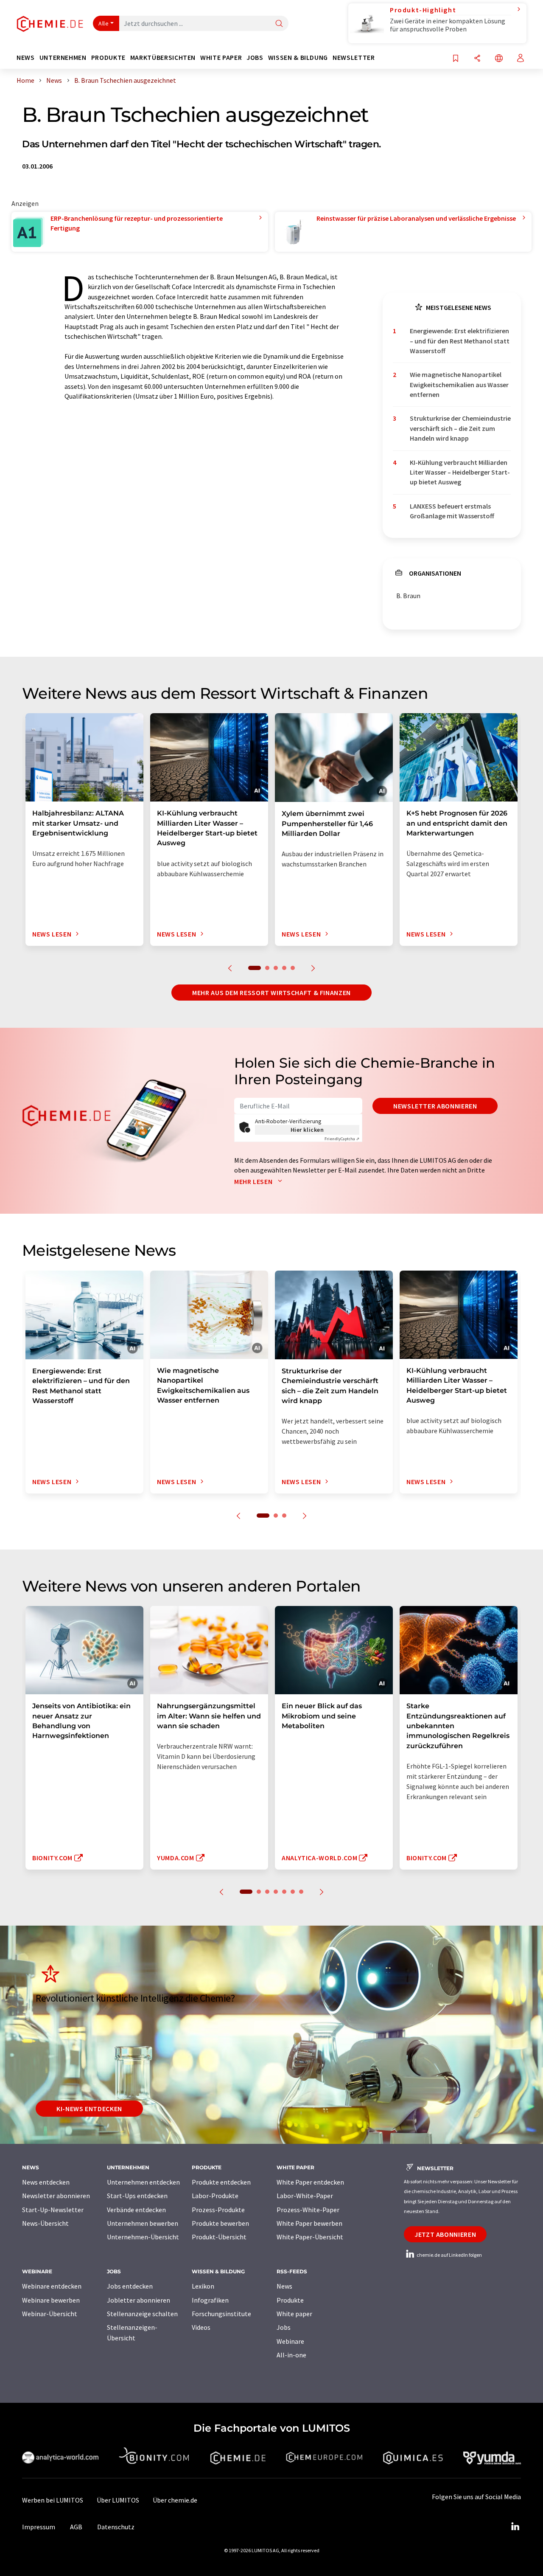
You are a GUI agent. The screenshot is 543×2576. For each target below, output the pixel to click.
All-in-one (291, 2355)
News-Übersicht (45, 2223)
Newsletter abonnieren (435, 1106)
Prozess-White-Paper (308, 2210)
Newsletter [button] (354, 58)
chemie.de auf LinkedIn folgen (449, 2255)
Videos (201, 2327)
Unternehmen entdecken (143, 2182)
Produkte (290, 2300)
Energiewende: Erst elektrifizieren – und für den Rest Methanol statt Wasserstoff (460, 341)
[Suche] (279, 24)
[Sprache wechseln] (499, 59)
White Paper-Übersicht (310, 2237)
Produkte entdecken (221, 2182)
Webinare (290, 2341)
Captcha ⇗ (342, 1139)
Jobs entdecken (130, 2286)
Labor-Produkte (215, 2196)
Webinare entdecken (52, 2286)
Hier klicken (307, 1130)
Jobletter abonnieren (139, 2300)
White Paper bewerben (309, 2223)
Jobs (284, 2327)
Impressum (39, 2527)
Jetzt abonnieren (445, 2234)
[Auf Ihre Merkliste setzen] (456, 59)
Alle (104, 23)
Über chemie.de (175, 2500)
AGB (76, 2527)
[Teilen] (477, 59)
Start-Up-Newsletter (53, 2210)
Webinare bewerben (51, 2300)
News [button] (26, 58)
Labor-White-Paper (305, 2196)
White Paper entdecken (310, 2182)
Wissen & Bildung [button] (298, 58)
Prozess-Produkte (218, 2210)
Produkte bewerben (220, 2223)
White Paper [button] (221, 58)
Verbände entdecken (136, 2210)
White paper (294, 2314)
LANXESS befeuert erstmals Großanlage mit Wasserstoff (452, 511)
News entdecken (46, 2182)
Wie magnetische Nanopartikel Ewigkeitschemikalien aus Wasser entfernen (459, 384)
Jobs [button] (255, 58)
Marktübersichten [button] (163, 58)
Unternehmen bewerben (143, 2223)
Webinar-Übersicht (50, 2314)
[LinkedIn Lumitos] (515, 2527)
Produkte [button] (108, 58)
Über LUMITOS (118, 2500)
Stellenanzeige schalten (142, 2314)
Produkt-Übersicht (219, 2237)
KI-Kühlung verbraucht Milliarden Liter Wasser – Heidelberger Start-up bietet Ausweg (460, 472)
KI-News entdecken (89, 2109)
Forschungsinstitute (221, 2314)
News (284, 2286)
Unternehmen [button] (63, 58)
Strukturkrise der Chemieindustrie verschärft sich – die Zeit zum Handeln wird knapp (460, 428)
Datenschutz (116, 2527)
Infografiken (210, 2300)
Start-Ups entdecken (137, 2196)
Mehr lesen (254, 1181)
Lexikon (203, 2286)
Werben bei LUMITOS (53, 2500)
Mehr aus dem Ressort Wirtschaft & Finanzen (271, 993)
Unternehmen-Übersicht (143, 2237)
